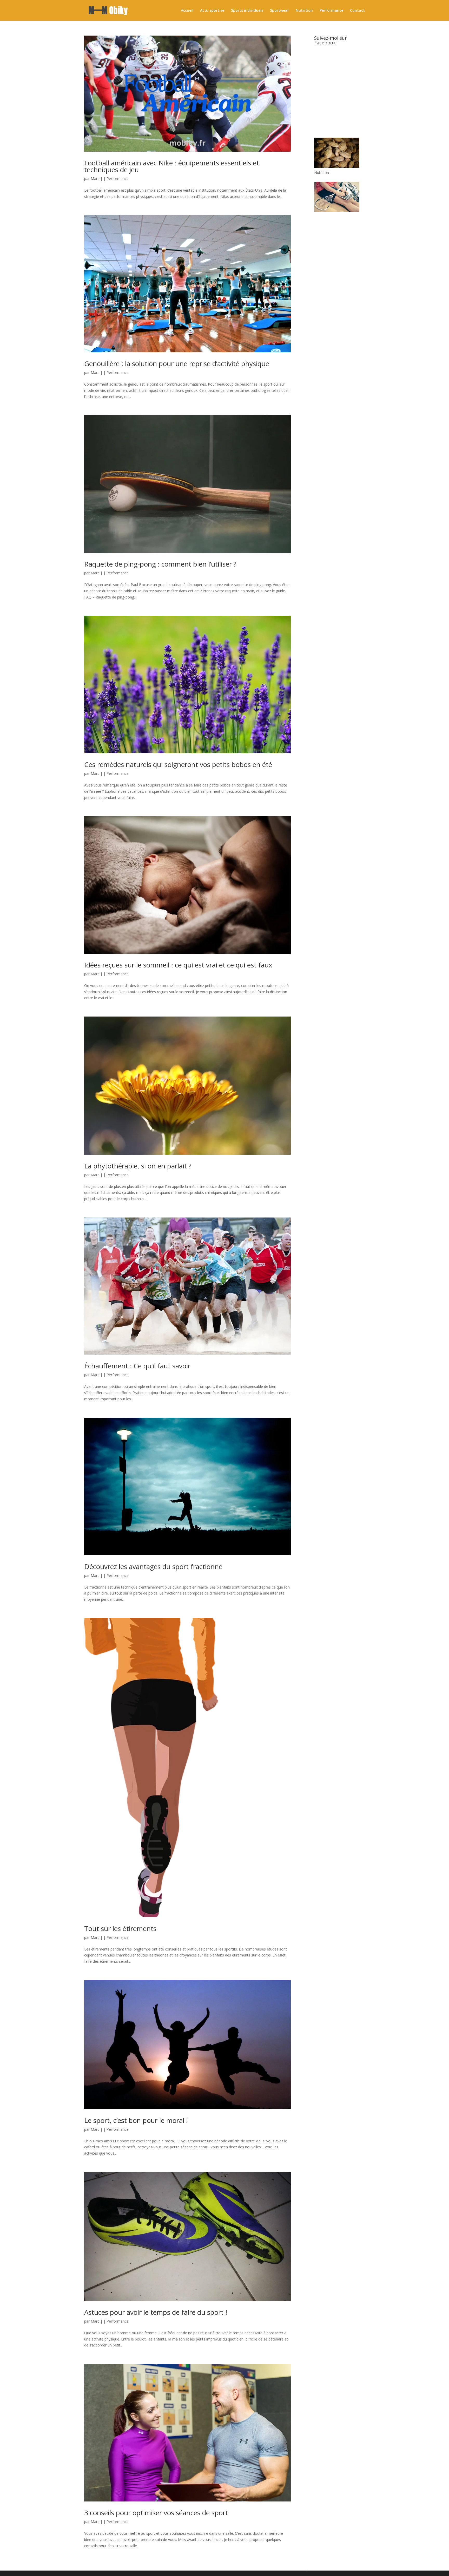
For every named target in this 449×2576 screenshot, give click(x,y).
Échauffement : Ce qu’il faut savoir (137, 1366)
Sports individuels (247, 11)
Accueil (187, 11)
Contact (357, 11)
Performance (331, 11)
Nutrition (304, 11)
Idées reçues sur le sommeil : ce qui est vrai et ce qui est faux (178, 965)
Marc (95, 179)
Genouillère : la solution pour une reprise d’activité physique (177, 364)
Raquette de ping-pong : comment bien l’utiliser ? (160, 564)
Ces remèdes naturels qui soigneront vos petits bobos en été (178, 764)
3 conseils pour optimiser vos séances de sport (156, 2513)
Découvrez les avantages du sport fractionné (153, 1566)
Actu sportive (212, 11)
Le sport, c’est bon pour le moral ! (136, 2120)
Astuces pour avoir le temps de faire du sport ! (156, 2312)
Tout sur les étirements (120, 1928)
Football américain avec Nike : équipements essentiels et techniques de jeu (172, 166)
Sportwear (279, 11)
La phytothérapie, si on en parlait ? (138, 1166)
